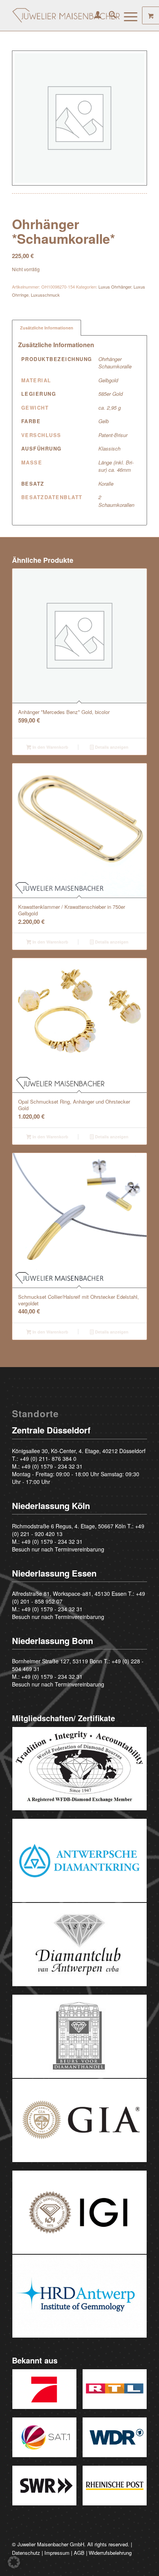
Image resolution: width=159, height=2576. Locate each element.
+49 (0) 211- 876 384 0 (48, 1458)
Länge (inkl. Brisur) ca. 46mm (116, 466)
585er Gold (111, 394)
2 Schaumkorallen (116, 501)
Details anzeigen (111, 747)
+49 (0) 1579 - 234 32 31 (52, 1466)
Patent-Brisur (113, 435)
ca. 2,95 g (110, 408)
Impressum (57, 2553)
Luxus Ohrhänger (115, 287)
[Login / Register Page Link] (94, 15)
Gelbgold (108, 380)
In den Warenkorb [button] (50, 747)
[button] (14, 2562)
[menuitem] (94, 15)
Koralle (106, 484)
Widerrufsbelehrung (110, 2553)
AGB (79, 2553)
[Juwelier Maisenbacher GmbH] (66, 15)
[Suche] (109, 15)
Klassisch (109, 448)
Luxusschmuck (45, 295)
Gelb (104, 421)
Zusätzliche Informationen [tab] (47, 328)
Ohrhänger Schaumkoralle (115, 363)
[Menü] (127, 15)
